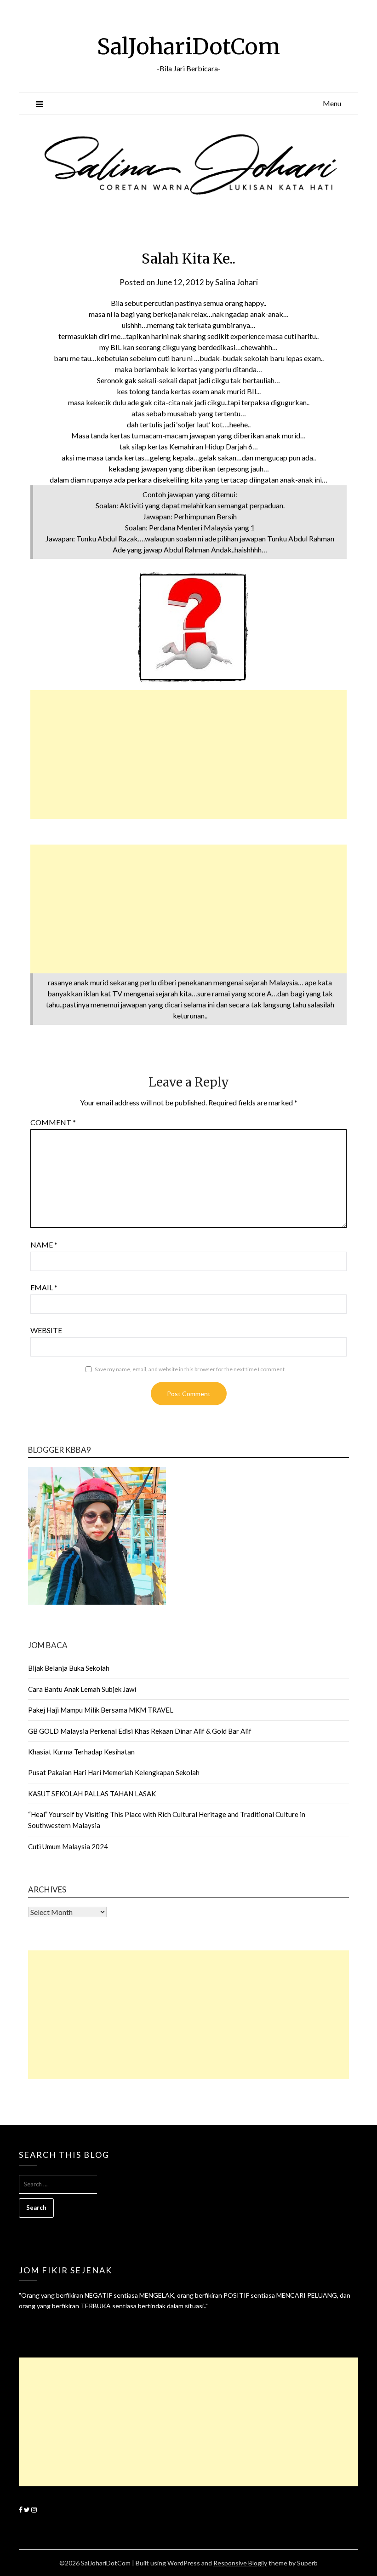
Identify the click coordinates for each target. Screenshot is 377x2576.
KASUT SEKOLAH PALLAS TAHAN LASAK (92, 1794)
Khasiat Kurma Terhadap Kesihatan (81, 1752)
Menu (332, 103)
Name (44, 1245)
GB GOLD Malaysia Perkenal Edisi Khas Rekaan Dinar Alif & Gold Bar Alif (140, 1731)
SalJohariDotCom (188, 46)
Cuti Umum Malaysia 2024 (68, 1846)
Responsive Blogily (240, 2563)
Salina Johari (237, 282)
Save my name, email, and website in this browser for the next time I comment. (190, 1369)
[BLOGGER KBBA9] (97, 1602)
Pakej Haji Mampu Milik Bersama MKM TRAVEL (101, 1710)
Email (44, 1287)
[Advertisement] (188, 754)
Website (46, 1330)
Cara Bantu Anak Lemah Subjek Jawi (82, 1689)
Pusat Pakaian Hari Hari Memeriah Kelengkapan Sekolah (114, 1772)
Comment (53, 1122)
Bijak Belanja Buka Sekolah (69, 1668)
